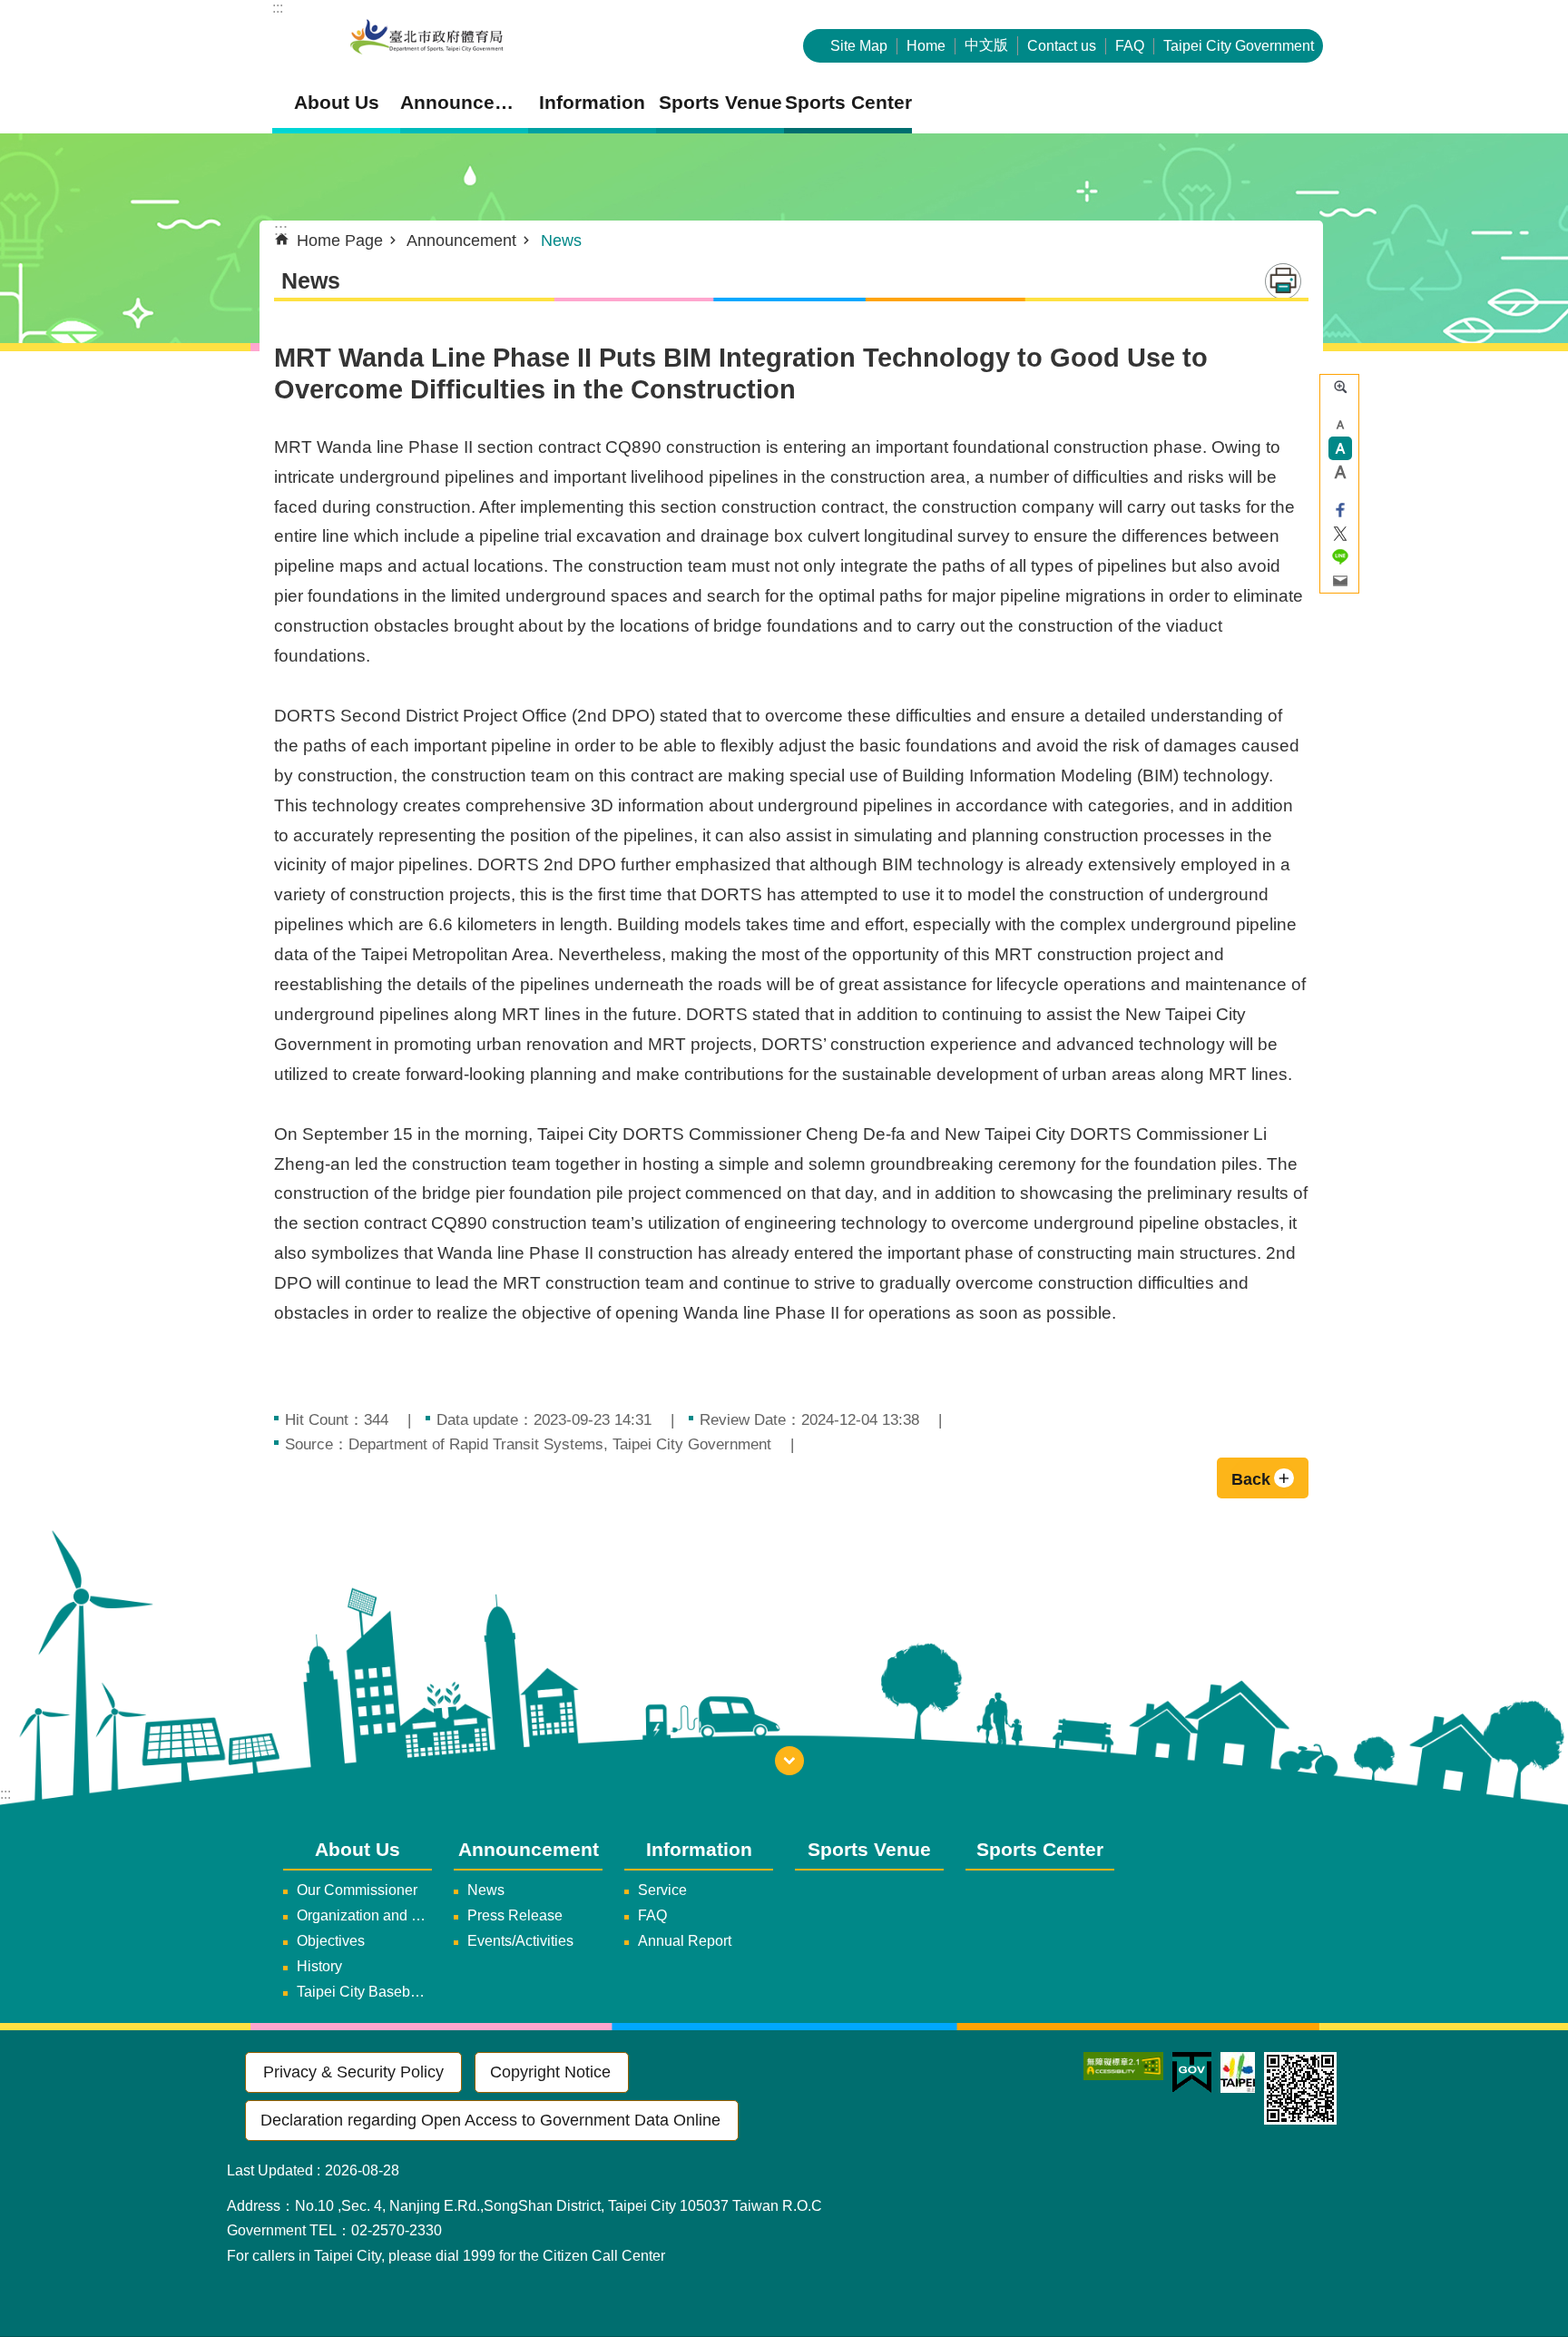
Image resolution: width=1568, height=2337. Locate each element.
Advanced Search (1340, 387)
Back (1251, 1479)
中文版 (986, 45)
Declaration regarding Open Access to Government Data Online (490, 2120)
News (561, 241)
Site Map (859, 46)
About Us (358, 1849)
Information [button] (592, 102)
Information (699, 1849)
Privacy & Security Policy (353, 2072)
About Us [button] (337, 102)
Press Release (515, 1915)
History (319, 1966)
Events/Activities (520, 1941)
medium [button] (1340, 448)
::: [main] (281, 230)
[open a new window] (1123, 2066)
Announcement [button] (464, 102)
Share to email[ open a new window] (1340, 581)
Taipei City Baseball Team (364, 1992)
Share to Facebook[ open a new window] (1340, 510)
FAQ (1130, 46)
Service (662, 1890)
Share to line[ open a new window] (1340, 557)
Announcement (461, 241)
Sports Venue (720, 102)
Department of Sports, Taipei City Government (426, 39)
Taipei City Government (1239, 46)
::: (278, 8)
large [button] (1340, 472)
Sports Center (848, 102)
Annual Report (685, 1941)
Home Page (340, 241)
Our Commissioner (357, 1890)
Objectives (331, 1941)
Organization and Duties (364, 1915)
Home (926, 46)
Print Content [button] (1283, 281)
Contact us (1062, 46)
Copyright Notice (550, 2072)
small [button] (1340, 425)
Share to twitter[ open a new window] (1340, 534)
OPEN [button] (789, 1761)
